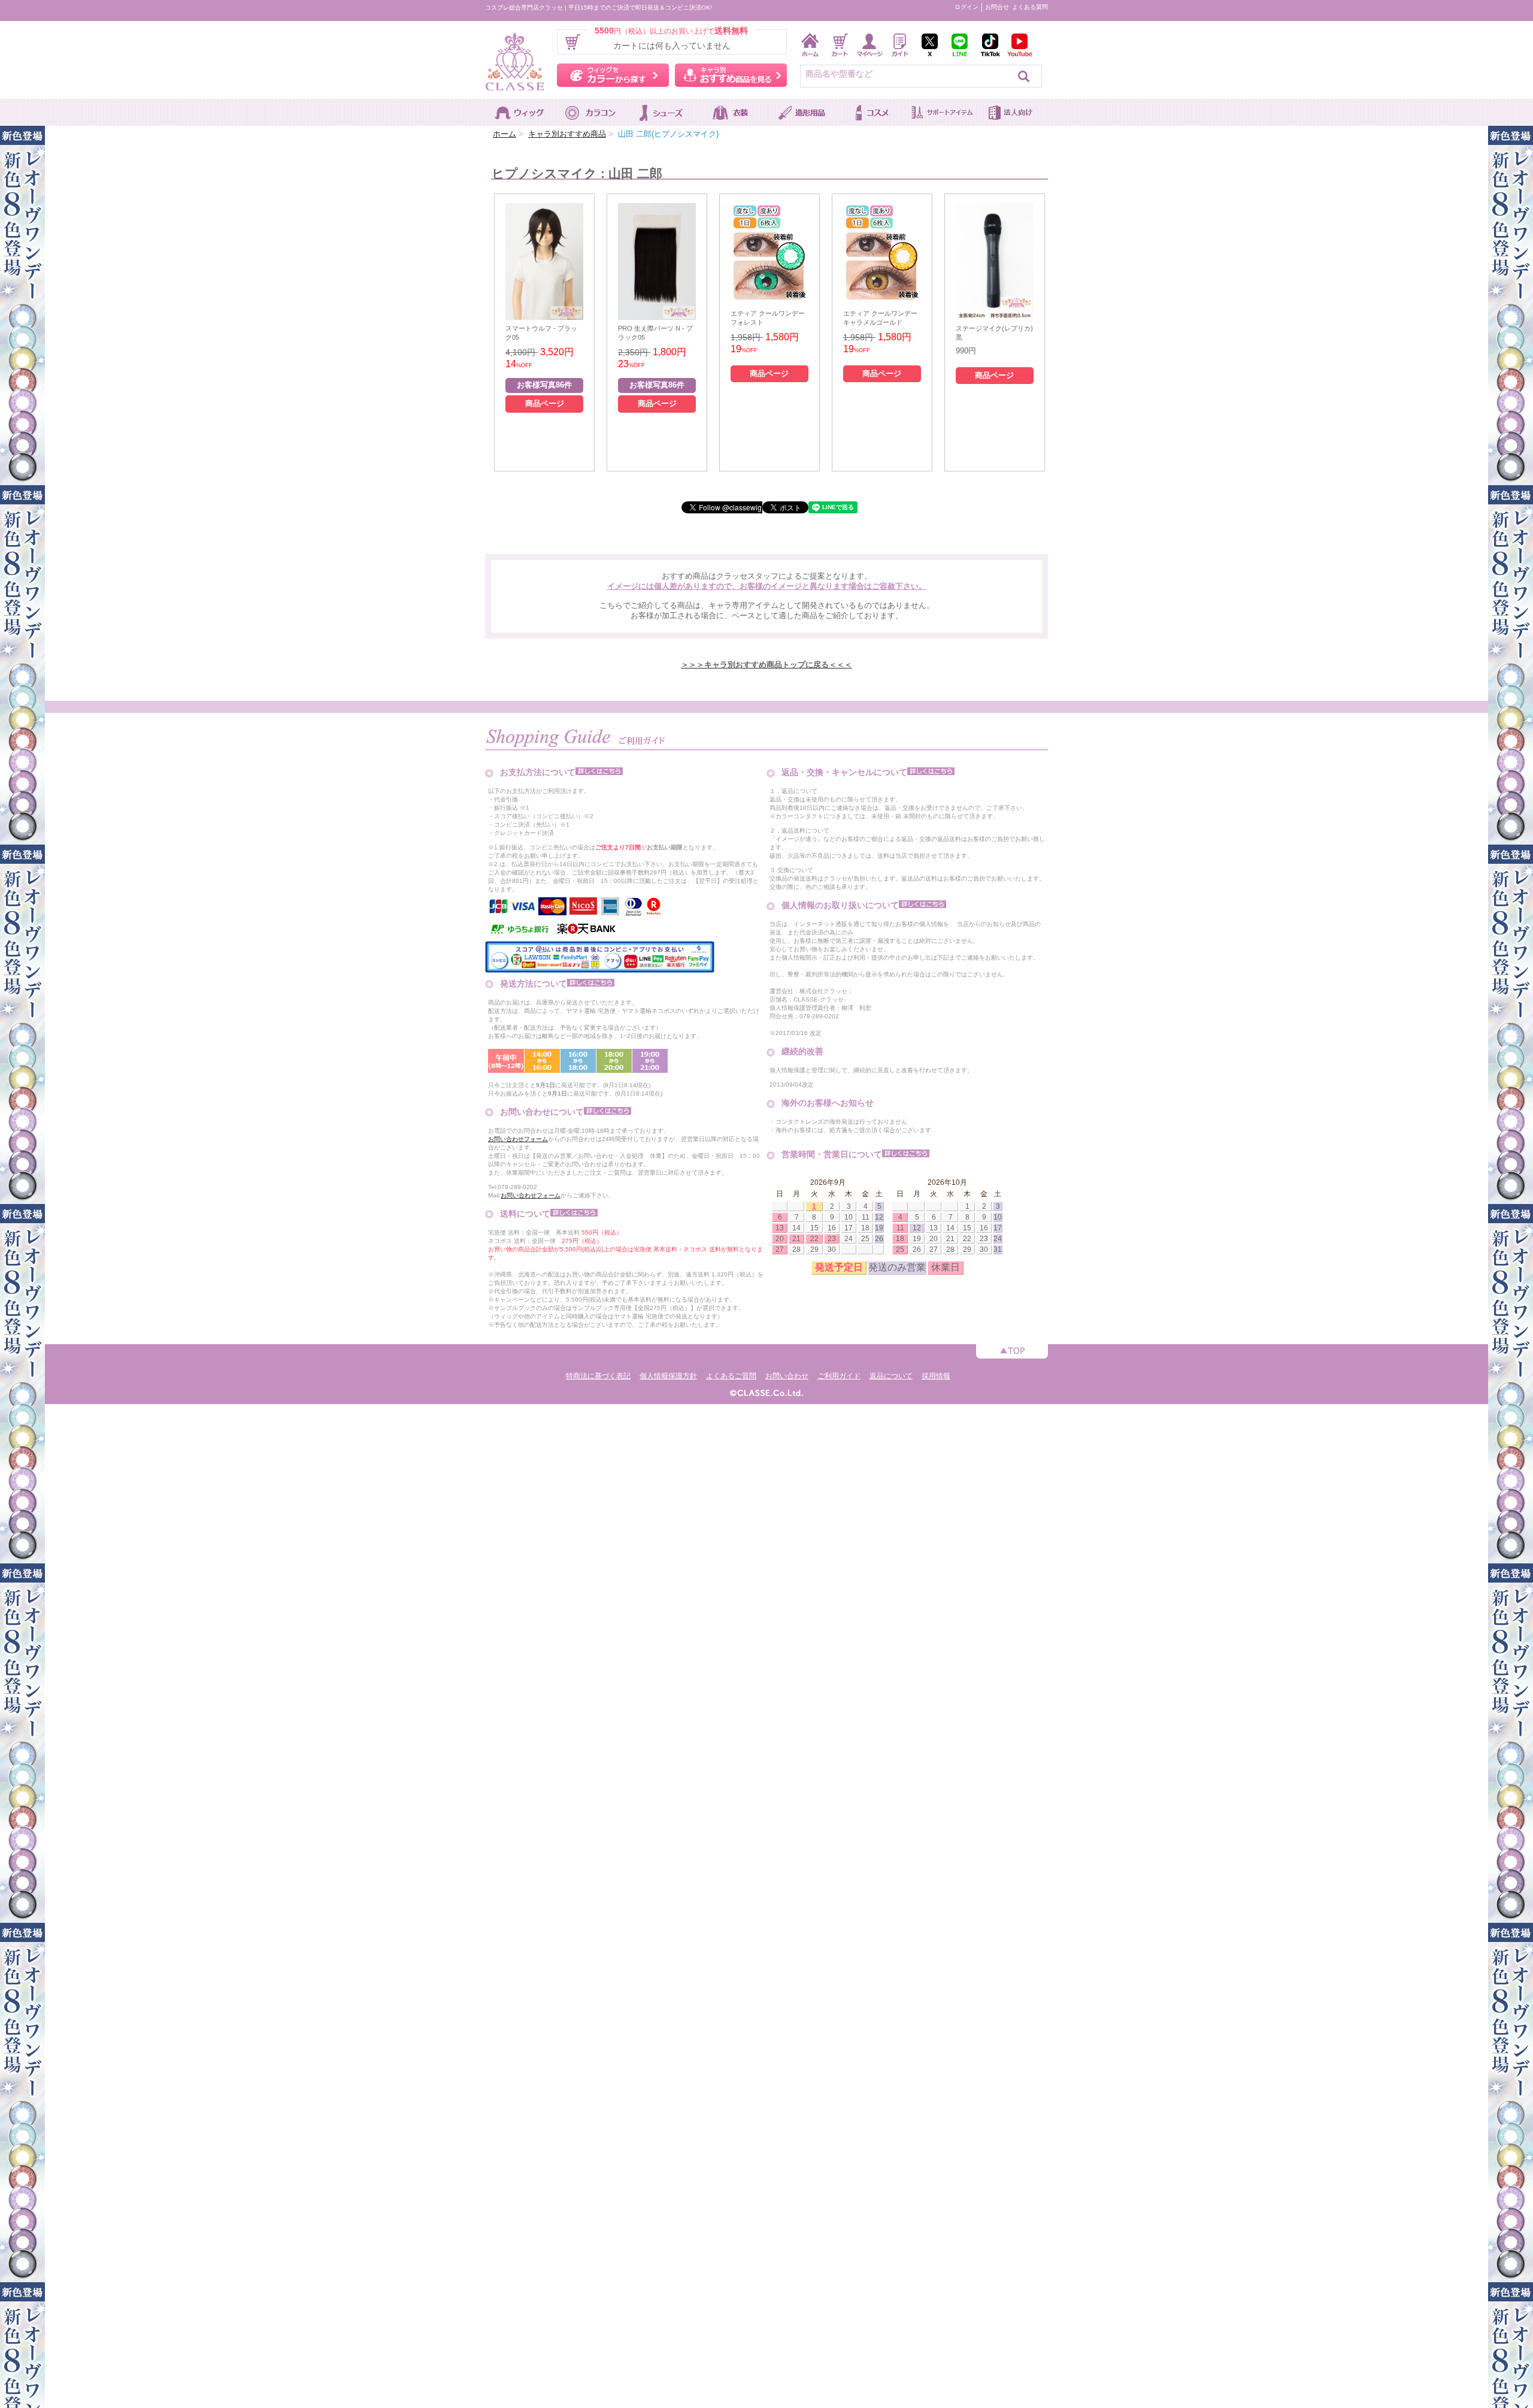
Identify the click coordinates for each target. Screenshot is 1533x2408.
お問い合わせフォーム (518, 1139)
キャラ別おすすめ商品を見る (731, 75)
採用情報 (936, 1376)
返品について (891, 1376)
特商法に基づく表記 (598, 1376)
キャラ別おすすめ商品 (567, 134)
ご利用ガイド (839, 1376)
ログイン (967, 7)
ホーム (505, 134)
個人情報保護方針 (668, 1376)
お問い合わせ (787, 1376)
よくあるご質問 (731, 1376)
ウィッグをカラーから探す (613, 75)
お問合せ (997, 7)
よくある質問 (1030, 7)
